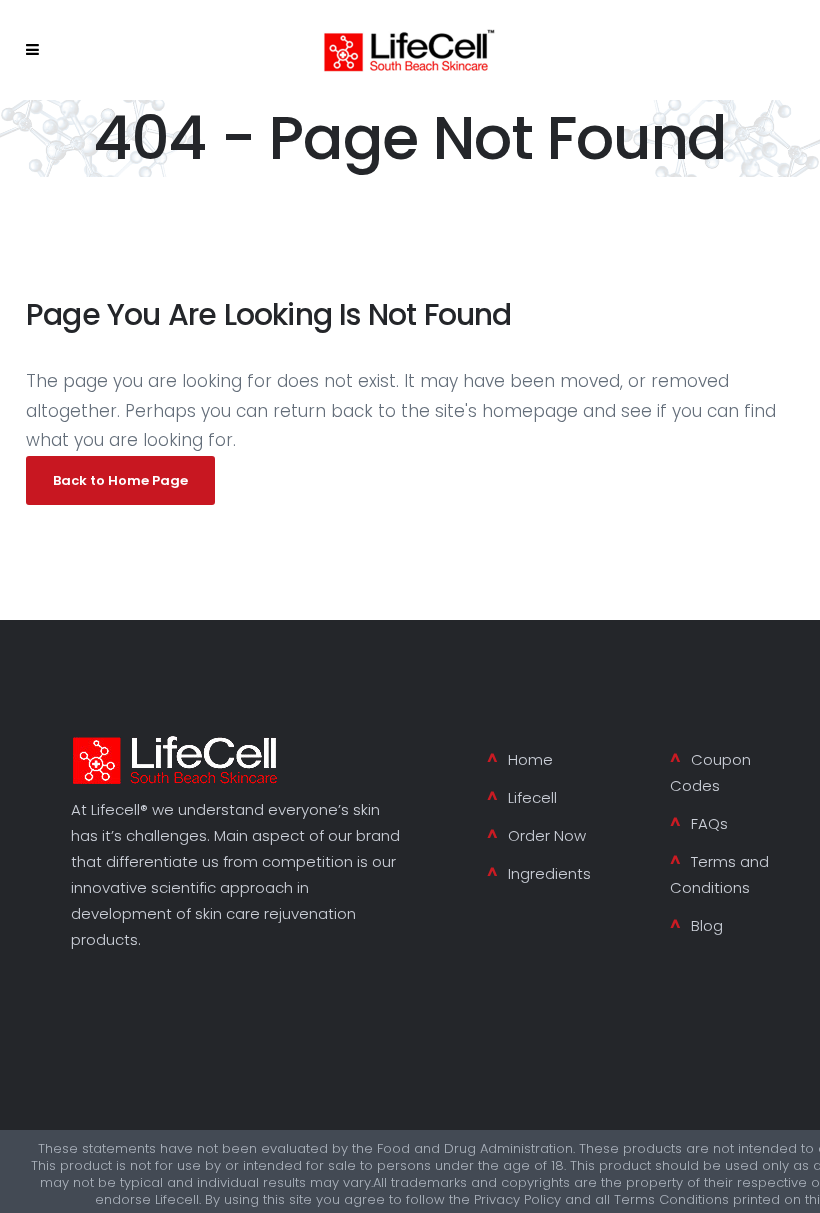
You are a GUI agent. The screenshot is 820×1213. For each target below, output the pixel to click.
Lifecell (532, 797)
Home (530, 759)
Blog (707, 925)
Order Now (547, 835)
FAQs (709, 823)
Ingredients (549, 873)
